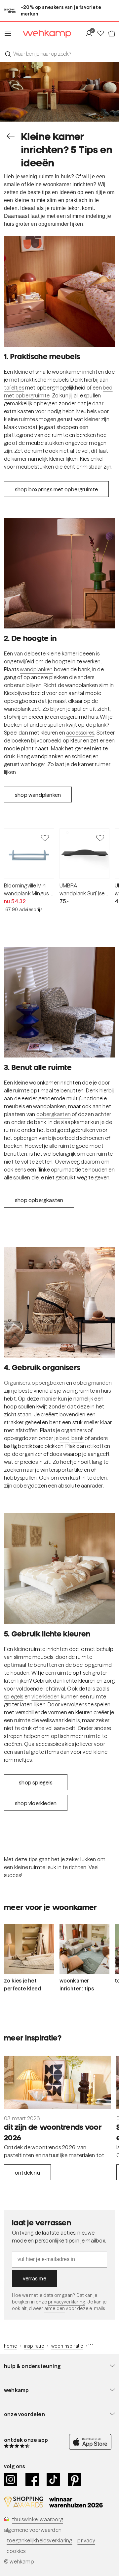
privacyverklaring (67, 2302)
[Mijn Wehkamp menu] (91, 34)
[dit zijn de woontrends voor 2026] (58, 2082)
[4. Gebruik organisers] (59, 1302)
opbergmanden (92, 1383)
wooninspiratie (67, 2346)
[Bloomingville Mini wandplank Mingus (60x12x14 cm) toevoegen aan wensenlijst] (45, 838)
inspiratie (34, 2346)
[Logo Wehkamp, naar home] (43, 34)
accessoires (80, 733)
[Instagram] (11, 2479)
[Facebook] (32, 2479)
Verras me (35, 2278)
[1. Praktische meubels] (59, 291)
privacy (86, 2540)
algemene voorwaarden (33, 2530)
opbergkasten (54, 1114)
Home (10, 2346)
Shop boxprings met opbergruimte (56, 489)
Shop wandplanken (38, 795)
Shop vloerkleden (36, 1803)
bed (64, 1438)
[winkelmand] (111, 34)
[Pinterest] (75, 2479)
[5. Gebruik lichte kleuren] (59, 1569)
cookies (16, 2551)
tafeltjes (14, 388)
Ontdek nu (27, 2173)
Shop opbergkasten (39, 1200)
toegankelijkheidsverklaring (39, 2540)
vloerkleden (45, 1696)
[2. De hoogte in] (59, 573)
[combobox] (59, 54)
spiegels (14, 1696)
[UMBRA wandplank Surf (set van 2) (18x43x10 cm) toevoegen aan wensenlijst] (100, 838)
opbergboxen (48, 1383)
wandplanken (36, 669)
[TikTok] (53, 2479)
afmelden (55, 2308)
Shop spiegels (36, 1782)
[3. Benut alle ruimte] (59, 1002)
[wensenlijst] (102, 34)
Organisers (17, 1383)
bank (78, 1438)
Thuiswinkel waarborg (38, 2519)
